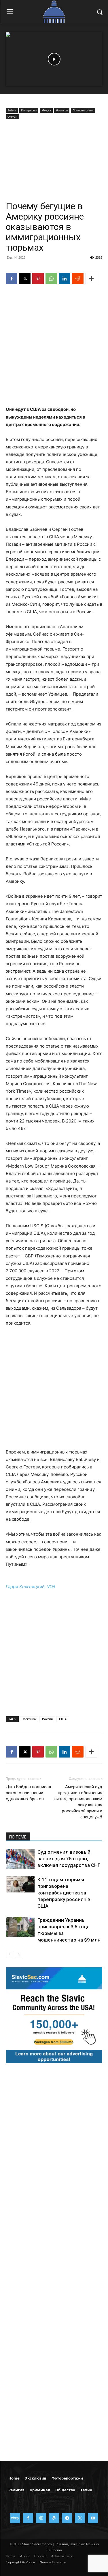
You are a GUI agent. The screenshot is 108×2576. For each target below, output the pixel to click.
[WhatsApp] (51, 278)
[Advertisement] (54, 161)
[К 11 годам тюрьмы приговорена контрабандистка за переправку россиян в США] (20, 1884)
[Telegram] (67, 2518)
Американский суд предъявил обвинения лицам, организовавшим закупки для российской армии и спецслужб (78, 1802)
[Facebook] (12, 278)
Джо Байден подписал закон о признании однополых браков (28, 1793)
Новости (62, 110)
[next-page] (19, 1954)
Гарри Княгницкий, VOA (31, 1587)
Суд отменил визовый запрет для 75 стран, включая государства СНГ (69, 1859)
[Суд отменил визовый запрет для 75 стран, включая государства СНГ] (20, 1859)
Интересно (29, 110)
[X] (25, 278)
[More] (91, 278)
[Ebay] (15, 2518)
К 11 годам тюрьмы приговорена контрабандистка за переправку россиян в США (64, 1893)
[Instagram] (41, 2518)
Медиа (46, 110)
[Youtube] (93, 2518)
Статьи (12, 117)
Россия (47, 1719)
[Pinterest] (38, 278)
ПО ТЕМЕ (18, 1837)
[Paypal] (54, 2518)
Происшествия (83, 110)
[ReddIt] (78, 278)
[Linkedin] (65, 278)
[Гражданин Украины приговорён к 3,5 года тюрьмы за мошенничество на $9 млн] (20, 1927)
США (63, 1719)
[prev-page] (9, 1954)
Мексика (29, 1719)
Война (12, 110)
